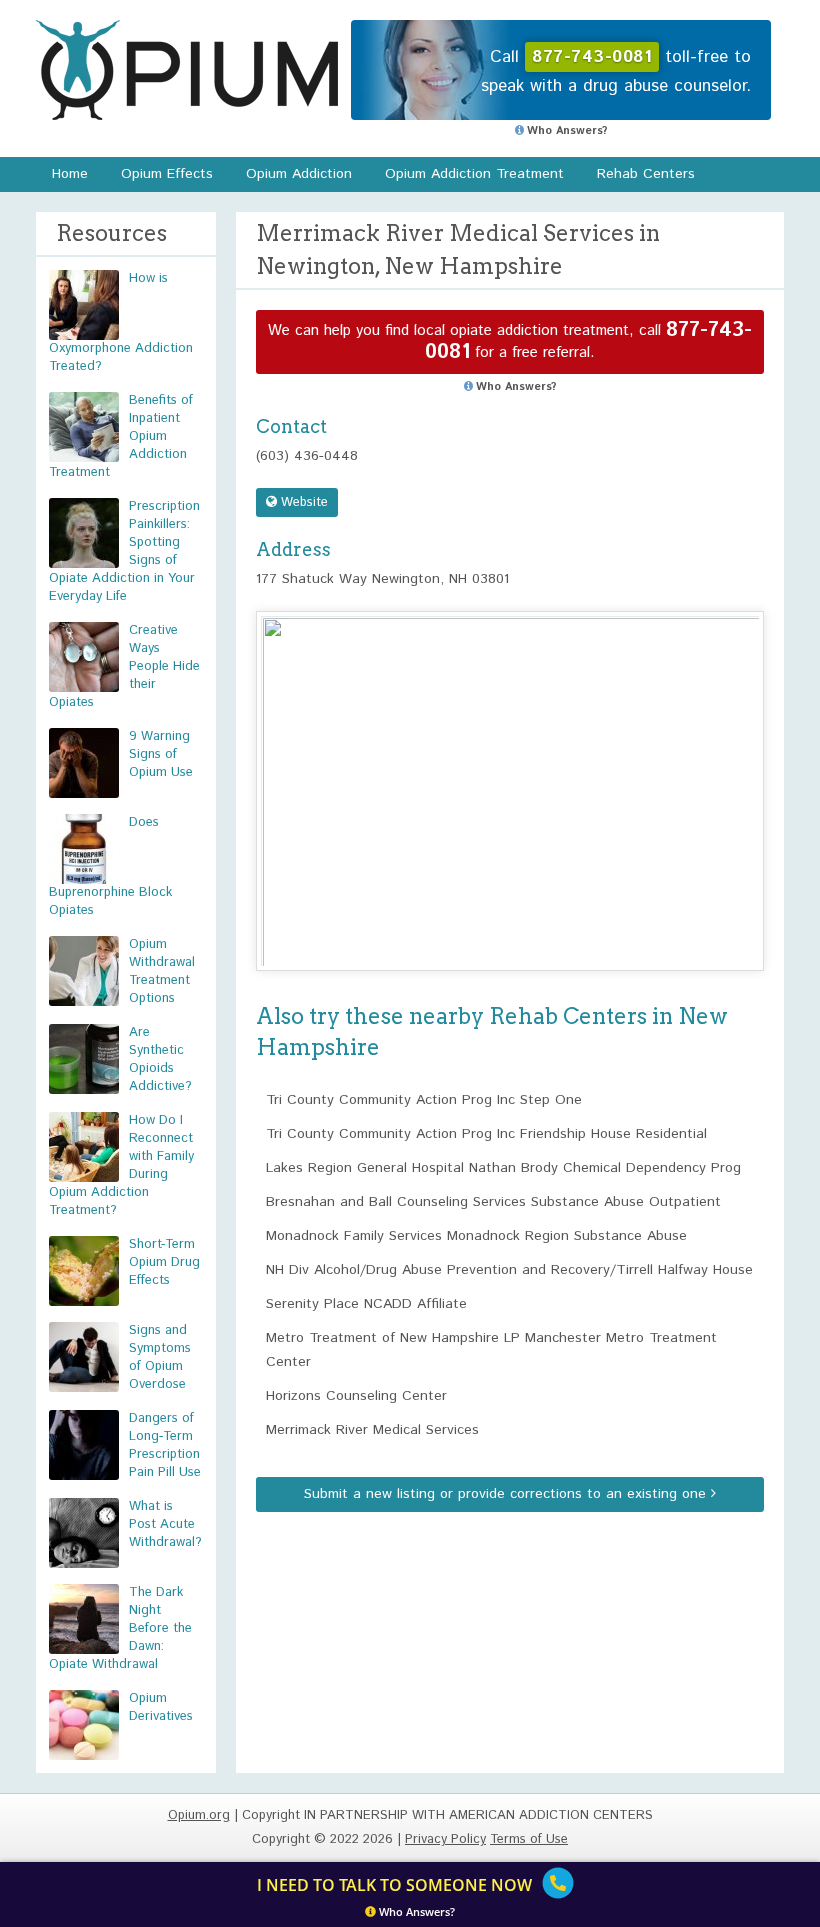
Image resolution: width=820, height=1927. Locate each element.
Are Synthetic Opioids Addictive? (160, 1059)
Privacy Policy (445, 1839)
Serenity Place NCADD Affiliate (366, 1304)
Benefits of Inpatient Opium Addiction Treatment (121, 436)
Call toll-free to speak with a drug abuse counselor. (616, 71)
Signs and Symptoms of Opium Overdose (160, 1357)
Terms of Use (529, 1839)
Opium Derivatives (161, 1707)
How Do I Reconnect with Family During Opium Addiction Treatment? (121, 1165)
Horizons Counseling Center (356, 1396)
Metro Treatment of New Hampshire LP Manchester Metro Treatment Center (491, 1350)
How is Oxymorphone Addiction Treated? (121, 322)
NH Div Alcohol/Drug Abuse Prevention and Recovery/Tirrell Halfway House (509, 1270)
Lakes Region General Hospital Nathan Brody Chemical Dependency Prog (503, 1168)
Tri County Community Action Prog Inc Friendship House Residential (486, 1134)
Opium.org (187, 70)
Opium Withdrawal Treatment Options (162, 971)
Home (70, 174)
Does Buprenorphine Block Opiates (110, 866)
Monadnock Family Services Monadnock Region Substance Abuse (476, 1236)
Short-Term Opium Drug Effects (164, 1262)
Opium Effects (167, 174)
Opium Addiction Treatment (474, 174)
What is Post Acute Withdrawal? (165, 1524)
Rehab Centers (646, 174)
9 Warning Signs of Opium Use (161, 754)
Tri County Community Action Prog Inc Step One (424, 1100)
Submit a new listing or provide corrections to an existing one (507, 1494)
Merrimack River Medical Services (372, 1430)
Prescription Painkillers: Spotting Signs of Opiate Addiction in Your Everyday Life (124, 551)
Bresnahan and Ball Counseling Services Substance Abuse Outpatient (493, 1202)
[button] (510, 772)
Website (302, 502)
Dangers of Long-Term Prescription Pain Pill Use (165, 1445)
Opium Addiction (299, 174)
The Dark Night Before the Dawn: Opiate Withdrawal (120, 1628)
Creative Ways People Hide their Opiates (124, 666)
